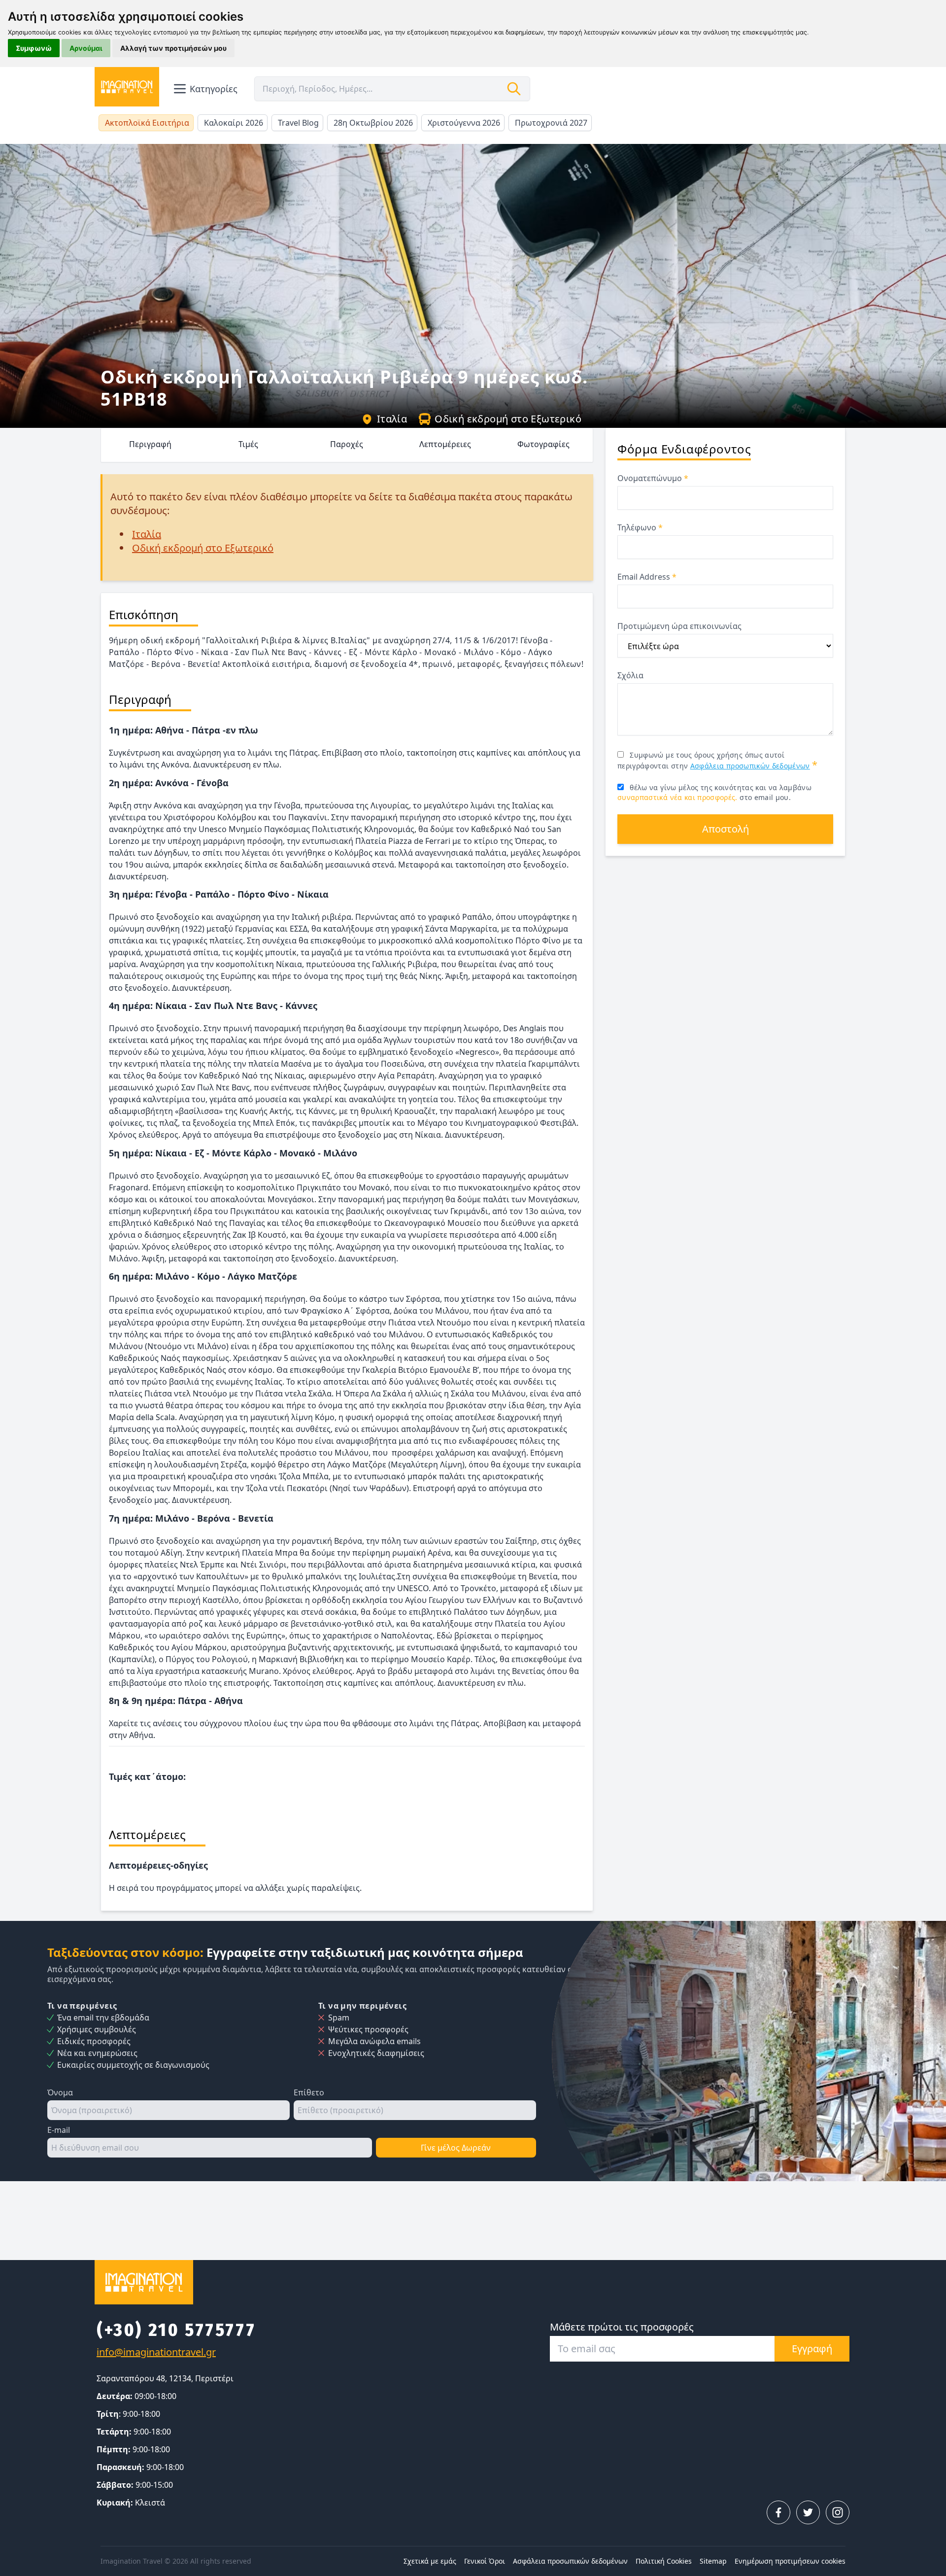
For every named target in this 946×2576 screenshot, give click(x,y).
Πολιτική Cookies (664, 2561)
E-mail (59, 2130)
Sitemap (713, 2561)
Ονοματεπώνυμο (653, 478)
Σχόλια (630, 675)
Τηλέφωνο (640, 527)
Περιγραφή (150, 444)
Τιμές (248, 444)
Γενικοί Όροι (485, 2561)
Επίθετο (309, 2092)
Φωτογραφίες (543, 444)
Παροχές (347, 444)
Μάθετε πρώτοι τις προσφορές (622, 2327)
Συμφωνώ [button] (34, 48)
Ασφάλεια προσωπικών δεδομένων (750, 766)
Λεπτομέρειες (445, 444)
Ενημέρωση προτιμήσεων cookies (790, 2561)
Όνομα (60, 2092)
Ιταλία (392, 419)
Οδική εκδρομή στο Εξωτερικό (508, 419)
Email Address (647, 577)
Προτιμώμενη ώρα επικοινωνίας (679, 626)
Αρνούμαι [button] (86, 48)
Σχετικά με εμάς (430, 2561)
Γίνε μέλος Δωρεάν (456, 2148)
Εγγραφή (812, 2349)
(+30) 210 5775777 (176, 2330)
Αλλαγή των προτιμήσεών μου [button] (173, 48)
